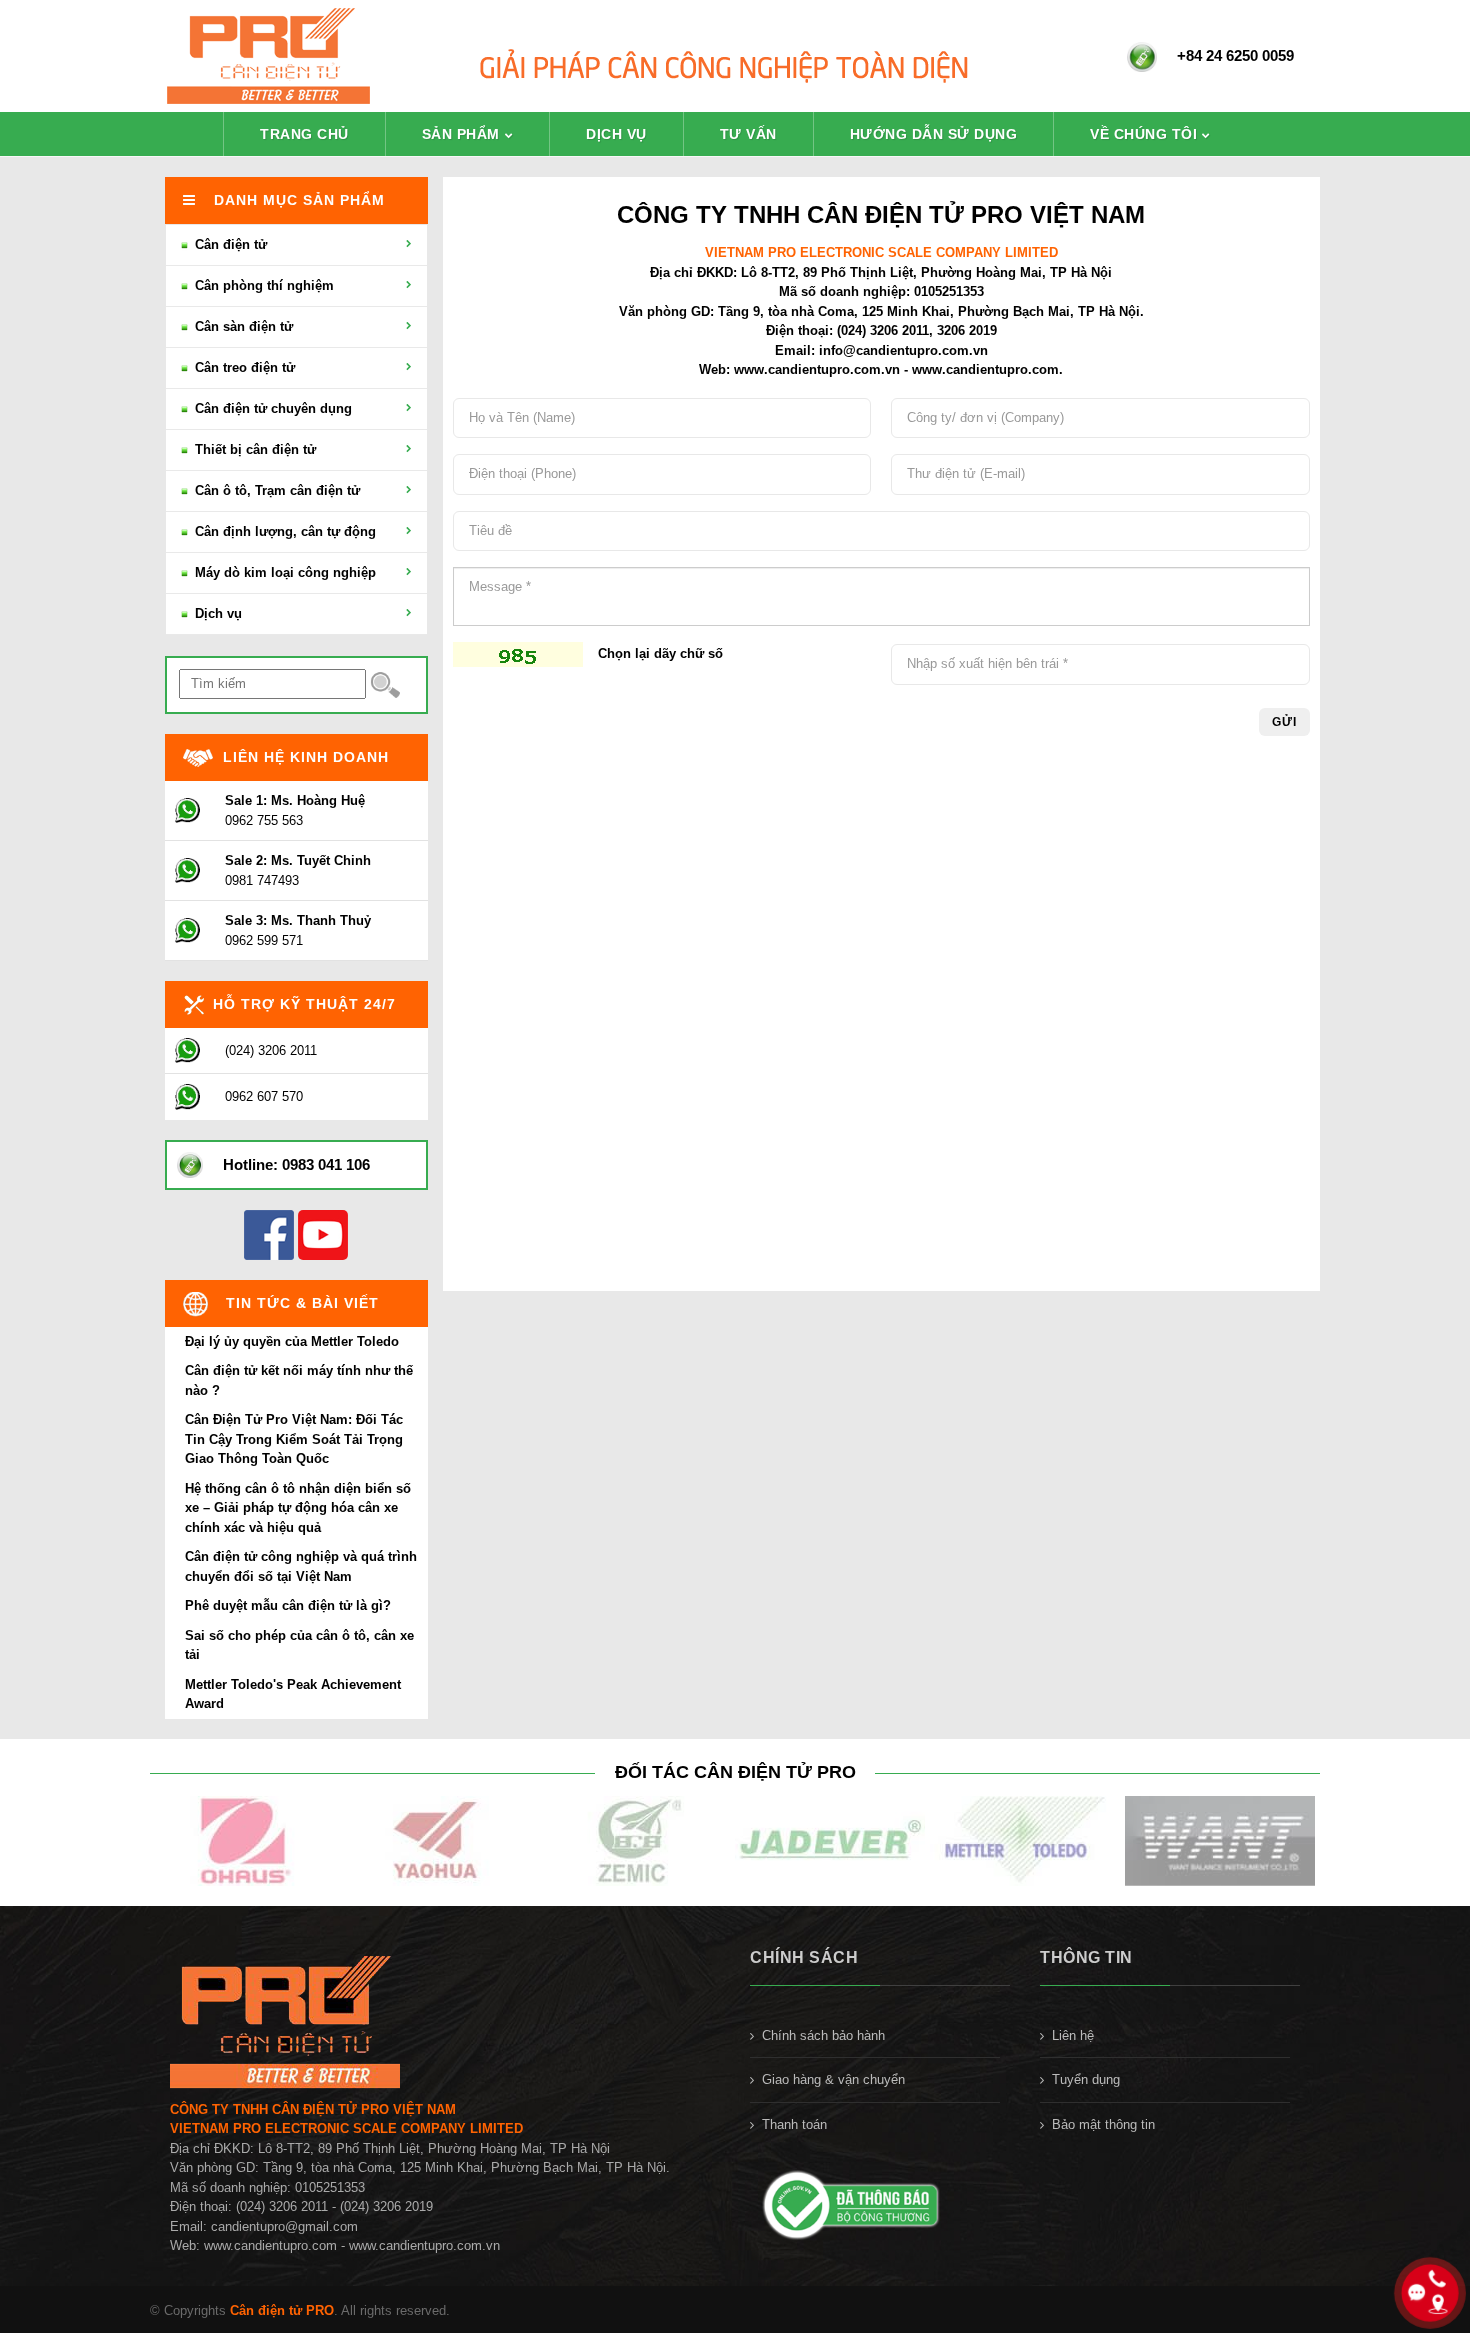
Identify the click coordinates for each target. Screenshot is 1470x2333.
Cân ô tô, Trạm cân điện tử (275, 490)
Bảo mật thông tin (1103, 2124)
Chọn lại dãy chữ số (660, 653)
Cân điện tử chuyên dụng (271, 408)
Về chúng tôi (1143, 134)
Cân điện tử (229, 244)
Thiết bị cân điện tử (253, 449)
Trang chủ (304, 134)
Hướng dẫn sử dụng (934, 134)
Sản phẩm (461, 134)
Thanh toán (794, 2124)
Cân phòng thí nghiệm (262, 285)
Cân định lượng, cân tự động (283, 531)
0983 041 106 (326, 1164)
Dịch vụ (616, 134)
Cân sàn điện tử (242, 326)
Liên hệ (1073, 2035)
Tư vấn (748, 134)
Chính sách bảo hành (823, 2035)
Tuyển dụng (1086, 2079)
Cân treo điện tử (243, 367)
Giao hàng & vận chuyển (833, 2079)
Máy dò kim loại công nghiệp (283, 572)
